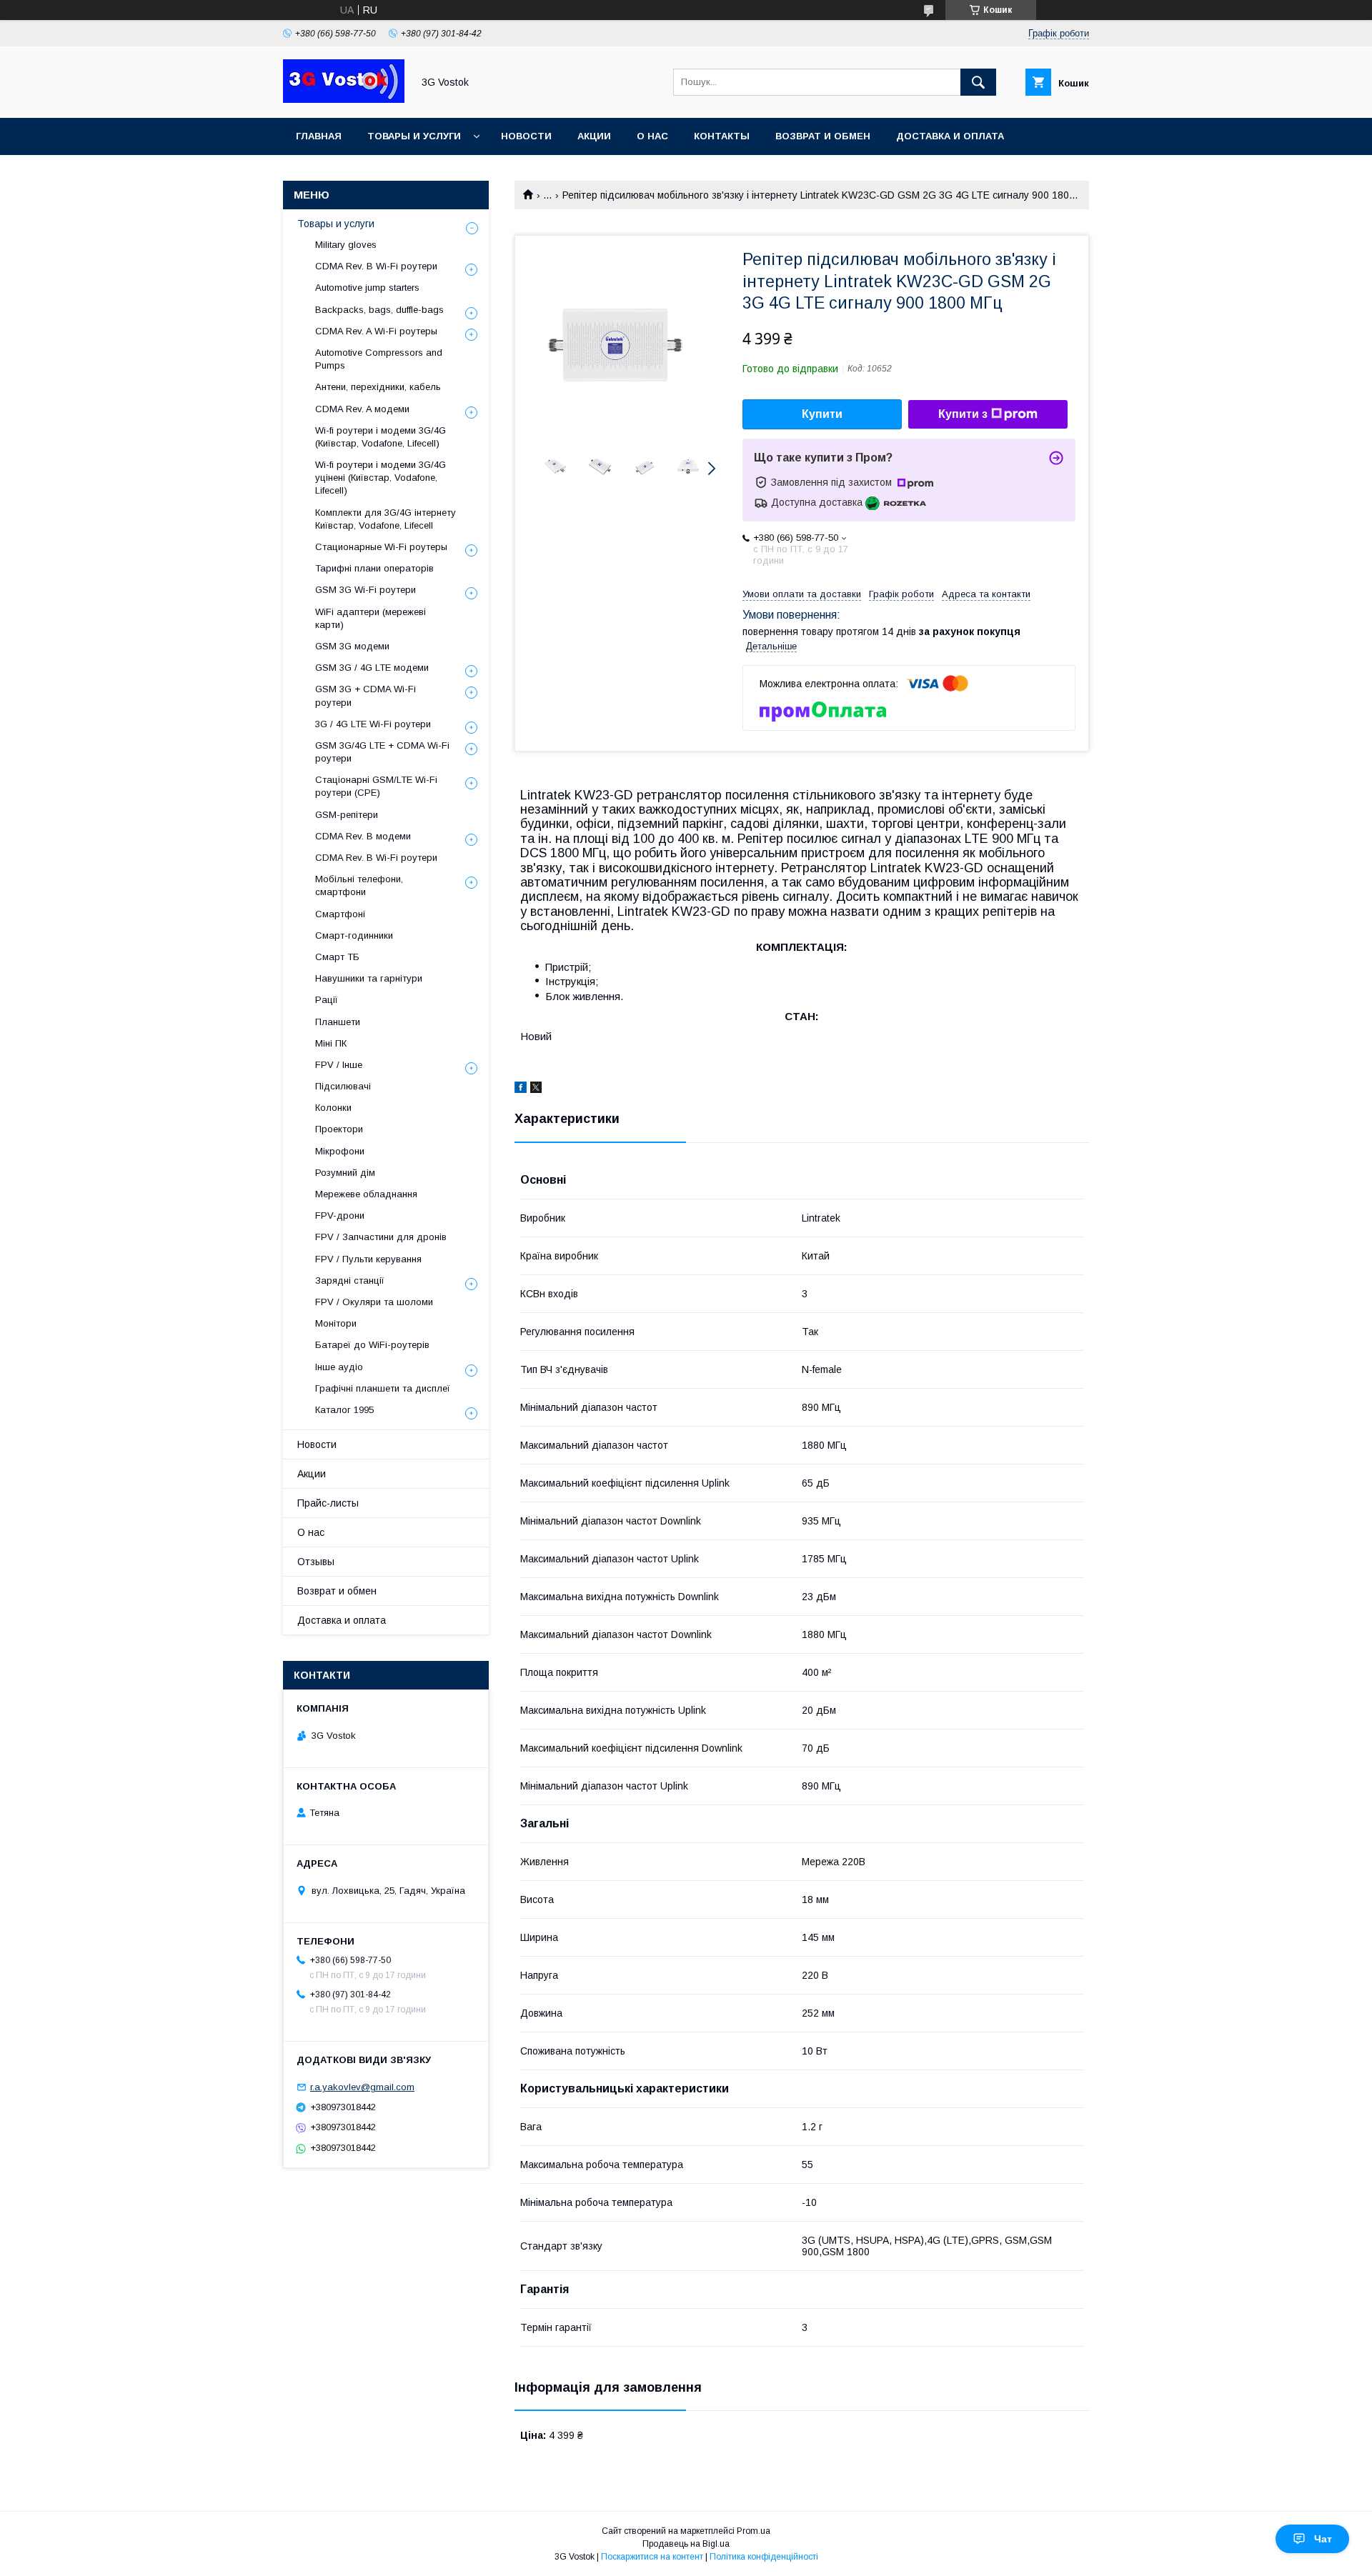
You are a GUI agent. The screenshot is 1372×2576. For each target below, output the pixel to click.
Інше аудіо (339, 1367)
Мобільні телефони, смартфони (359, 885)
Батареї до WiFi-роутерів (372, 1345)
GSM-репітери (347, 815)
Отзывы (316, 1562)
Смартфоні (340, 914)
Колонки (333, 1108)
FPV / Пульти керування (368, 1259)
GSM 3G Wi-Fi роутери (366, 590)
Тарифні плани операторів (374, 568)
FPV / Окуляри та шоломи (374, 1302)
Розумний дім (345, 1173)
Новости (526, 136)
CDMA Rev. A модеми (362, 409)
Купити (822, 414)
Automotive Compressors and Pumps (379, 359)
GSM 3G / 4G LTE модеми (372, 668)
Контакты (722, 136)
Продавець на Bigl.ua (686, 2544)
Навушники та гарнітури (369, 978)
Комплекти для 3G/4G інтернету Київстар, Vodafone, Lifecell (386, 519)
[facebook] (521, 1089)
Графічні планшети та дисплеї (383, 1388)
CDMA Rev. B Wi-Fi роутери (376, 266)
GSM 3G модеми (352, 646)
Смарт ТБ (337, 957)
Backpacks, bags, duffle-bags (379, 310)
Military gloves (346, 245)
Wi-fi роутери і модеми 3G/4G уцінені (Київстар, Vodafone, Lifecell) (381, 478)
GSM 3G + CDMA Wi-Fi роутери (366, 695)
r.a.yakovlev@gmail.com (362, 2087)
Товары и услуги (414, 136)
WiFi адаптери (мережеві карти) (371, 618)
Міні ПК (331, 1043)
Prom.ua (754, 2531)
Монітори (336, 1323)
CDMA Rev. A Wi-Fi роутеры (376, 331)
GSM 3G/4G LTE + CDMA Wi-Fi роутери (382, 752)
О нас (652, 136)
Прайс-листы (328, 1503)
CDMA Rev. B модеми (363, 836)
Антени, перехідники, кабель (378, 387)
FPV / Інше (339, 1065)
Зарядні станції (350, 1280)
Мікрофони (340, 1151)
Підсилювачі (343, 1086)
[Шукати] (978, 82)
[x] (536, 1089)
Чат (1323, 2539)
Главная (319, 136)
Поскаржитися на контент (652, 2557)
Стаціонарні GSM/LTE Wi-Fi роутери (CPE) (376, 786)
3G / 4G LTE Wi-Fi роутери (373, 724)
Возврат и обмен (823, 136)
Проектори (339, 1129)
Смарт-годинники (354, 935)
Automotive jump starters (367, 288)
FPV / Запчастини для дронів (381, 1237)
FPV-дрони (340, 1215)
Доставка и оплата (950, 136)
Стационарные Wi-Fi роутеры (381, 547)
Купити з (963, 414)
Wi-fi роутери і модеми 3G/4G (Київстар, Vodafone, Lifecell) (381, 437)
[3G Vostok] (344, 99)
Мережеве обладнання (366, 1194)
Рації (327, 1000)
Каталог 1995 (344, 1410)
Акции (594, 136)
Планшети (338, 1022)
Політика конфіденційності (764, 2557)
